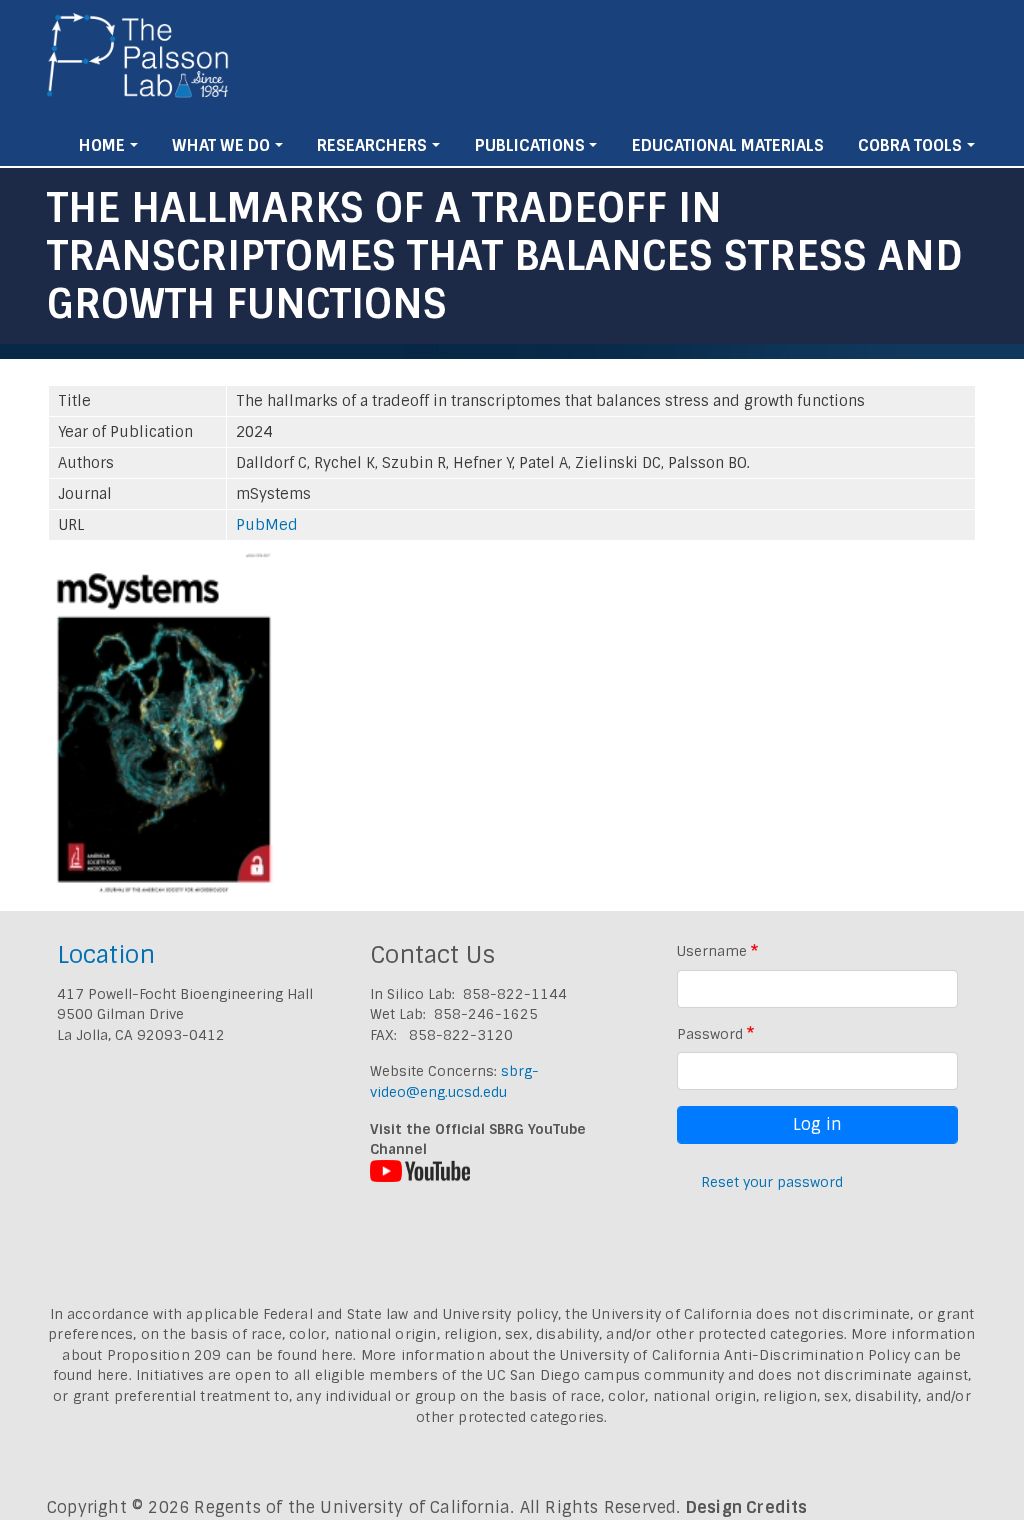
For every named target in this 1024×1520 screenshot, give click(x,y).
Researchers (372, 145)
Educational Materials (728, 145)
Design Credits (747, 1507)
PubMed (267, 525)
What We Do (221, 145)
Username (712, 951)
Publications (530, 145)
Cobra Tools (910, 145)
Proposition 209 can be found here (230, 1355)
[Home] (138, 63)
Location (106, 954)
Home (102, 145)
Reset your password (772, 1182)
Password (710, 1034)
